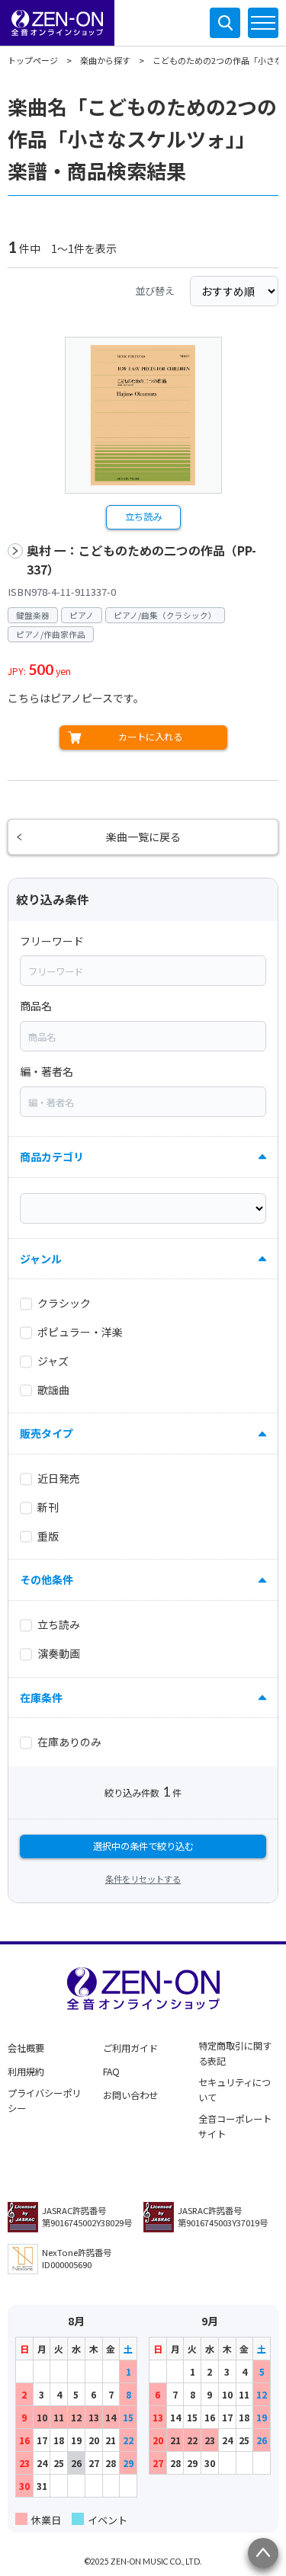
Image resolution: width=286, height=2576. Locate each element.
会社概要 (26, 2048)
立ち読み (143, 517)
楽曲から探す (105, 60)
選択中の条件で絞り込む (143, 1846)
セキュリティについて (235, 2090)
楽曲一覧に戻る (143, 837)
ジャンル (41, 1259)
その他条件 (47, 1579)
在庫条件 (41, 1698)
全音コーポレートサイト (235, 2126)
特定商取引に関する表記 (235, 2053)
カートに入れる (150, 737)
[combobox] (143, 971)
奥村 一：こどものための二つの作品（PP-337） (141, 560)
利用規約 (26, 2072)
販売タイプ (47, 1433)
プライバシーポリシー (44, 2101)
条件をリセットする (143, 1879)
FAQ (111, 2072)
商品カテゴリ (52, 1157)
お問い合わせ (130, 2095)
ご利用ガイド (130, 2048)
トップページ (33, 60)
